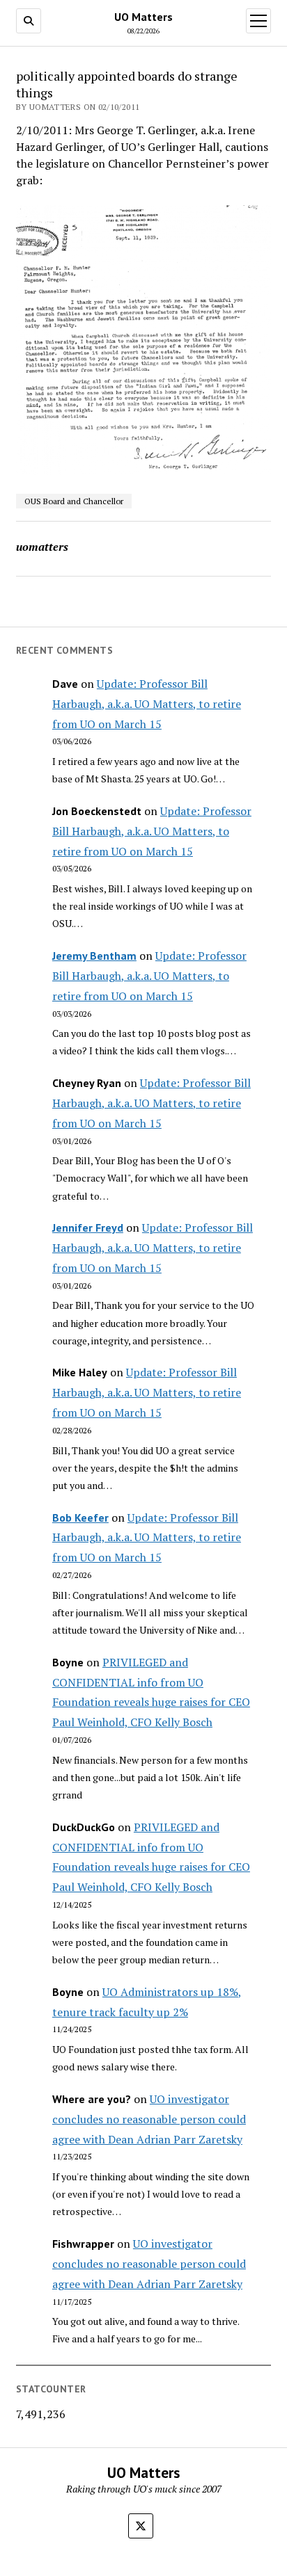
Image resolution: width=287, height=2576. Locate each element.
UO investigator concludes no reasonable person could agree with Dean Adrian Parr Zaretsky (149, 2119)
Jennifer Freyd (88, 1227)
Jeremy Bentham (94, 956)
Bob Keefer (80, 1518)
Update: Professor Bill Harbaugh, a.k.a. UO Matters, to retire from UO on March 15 (147, 704)
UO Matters (143, 17)
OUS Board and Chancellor (74, 501)
